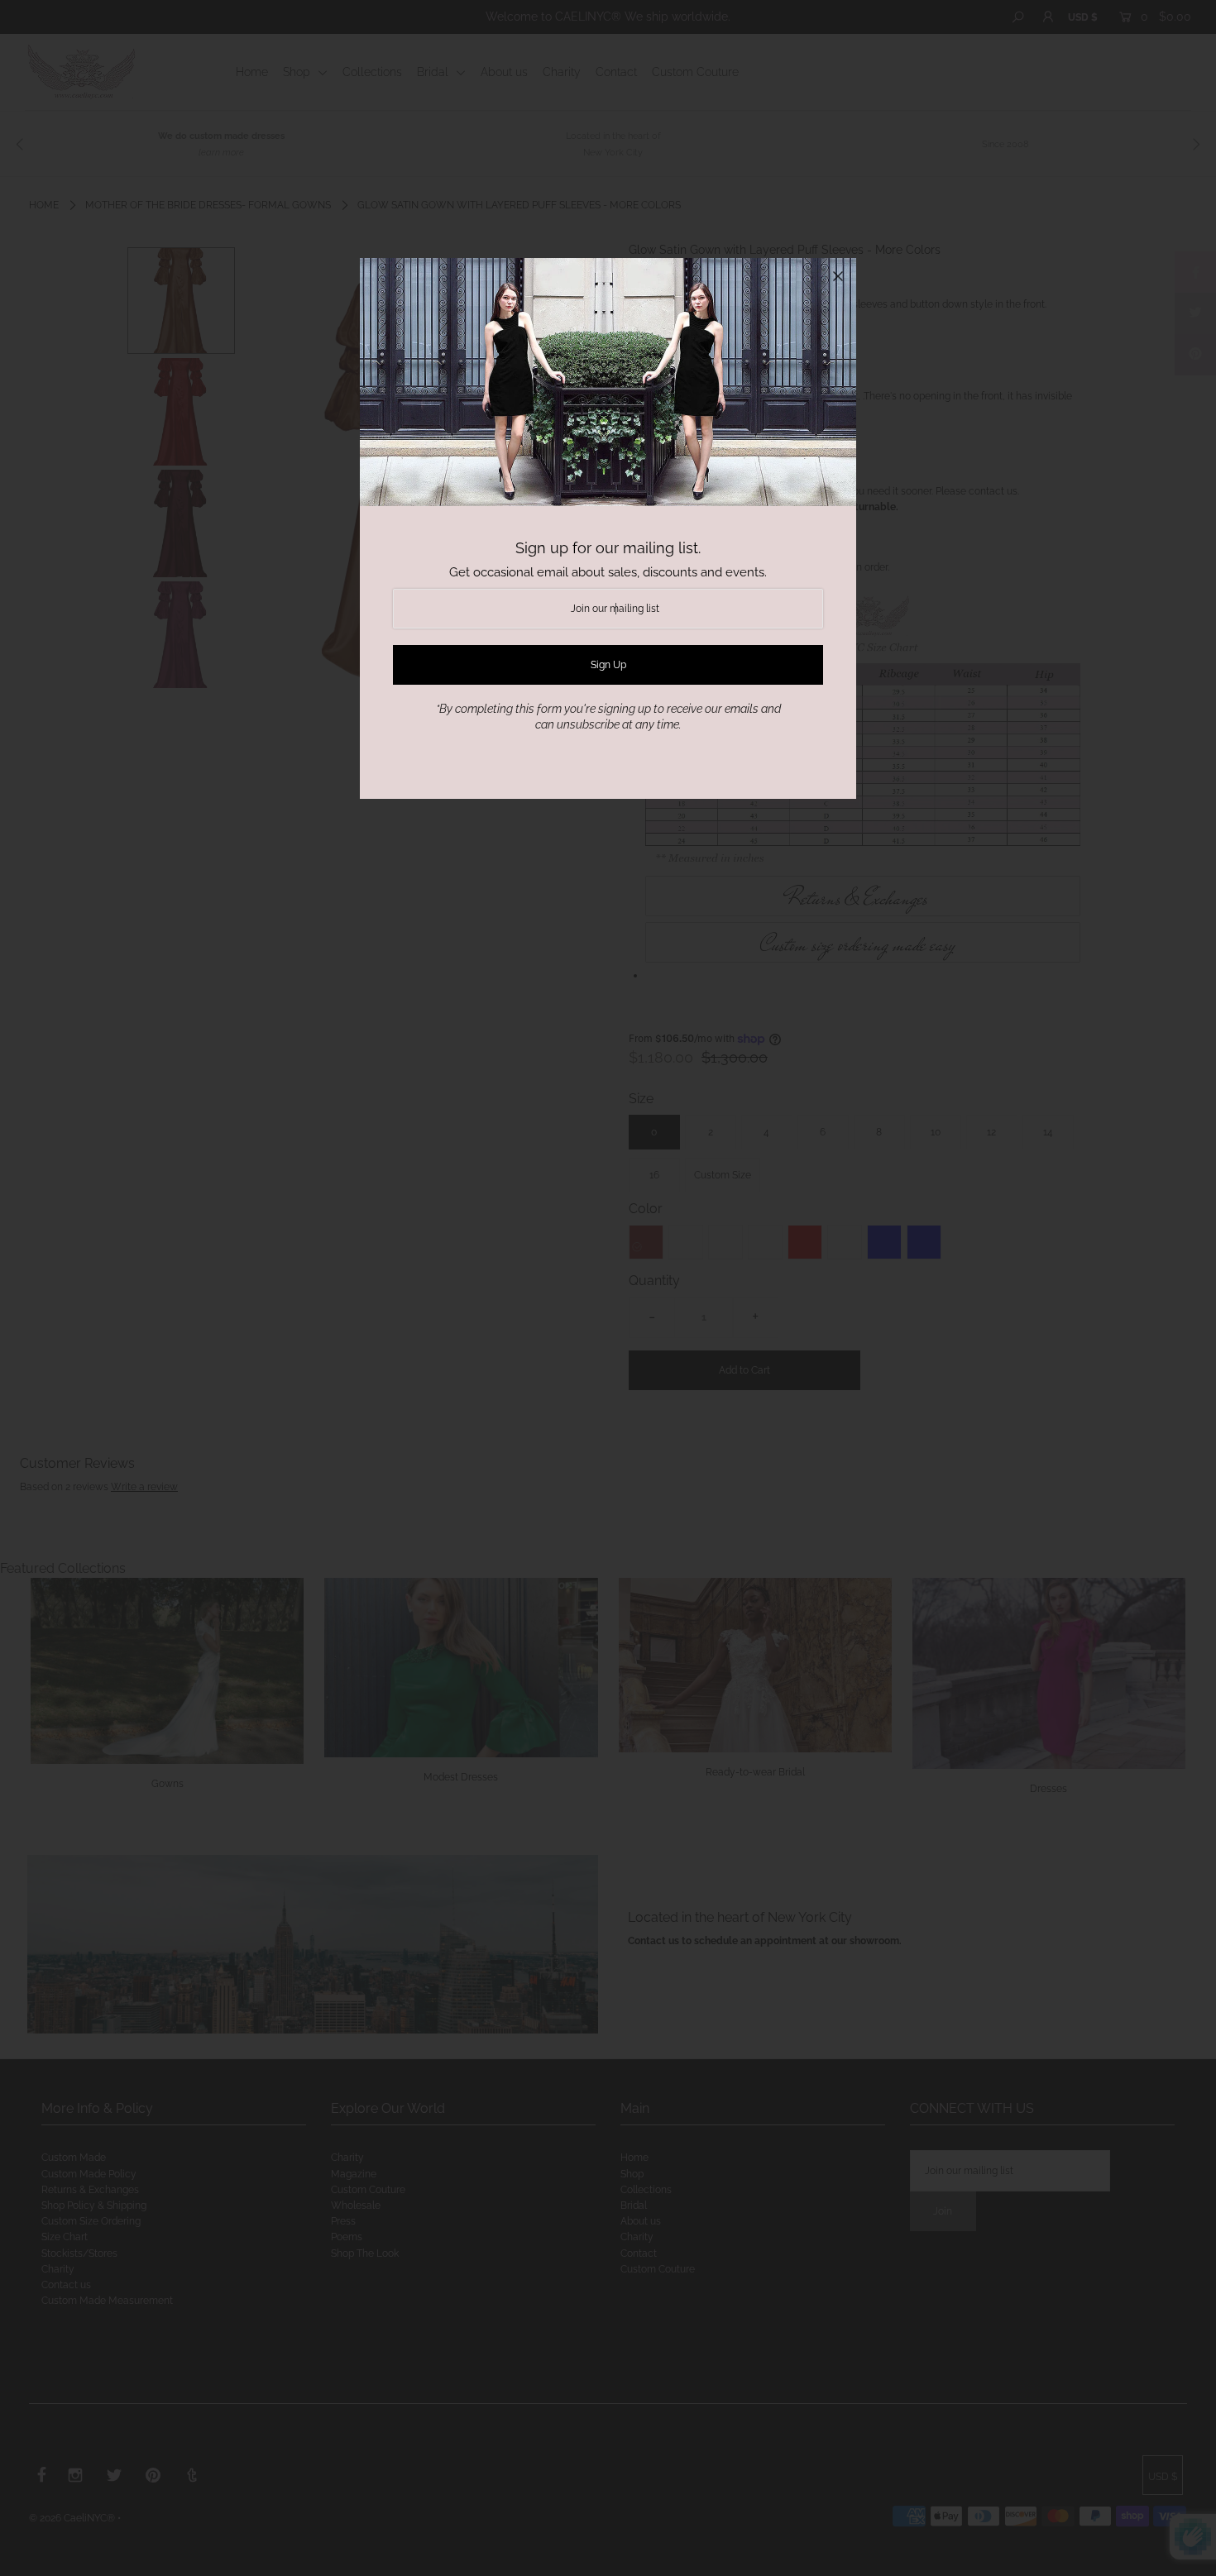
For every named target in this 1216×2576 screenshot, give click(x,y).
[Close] (838, 276)
